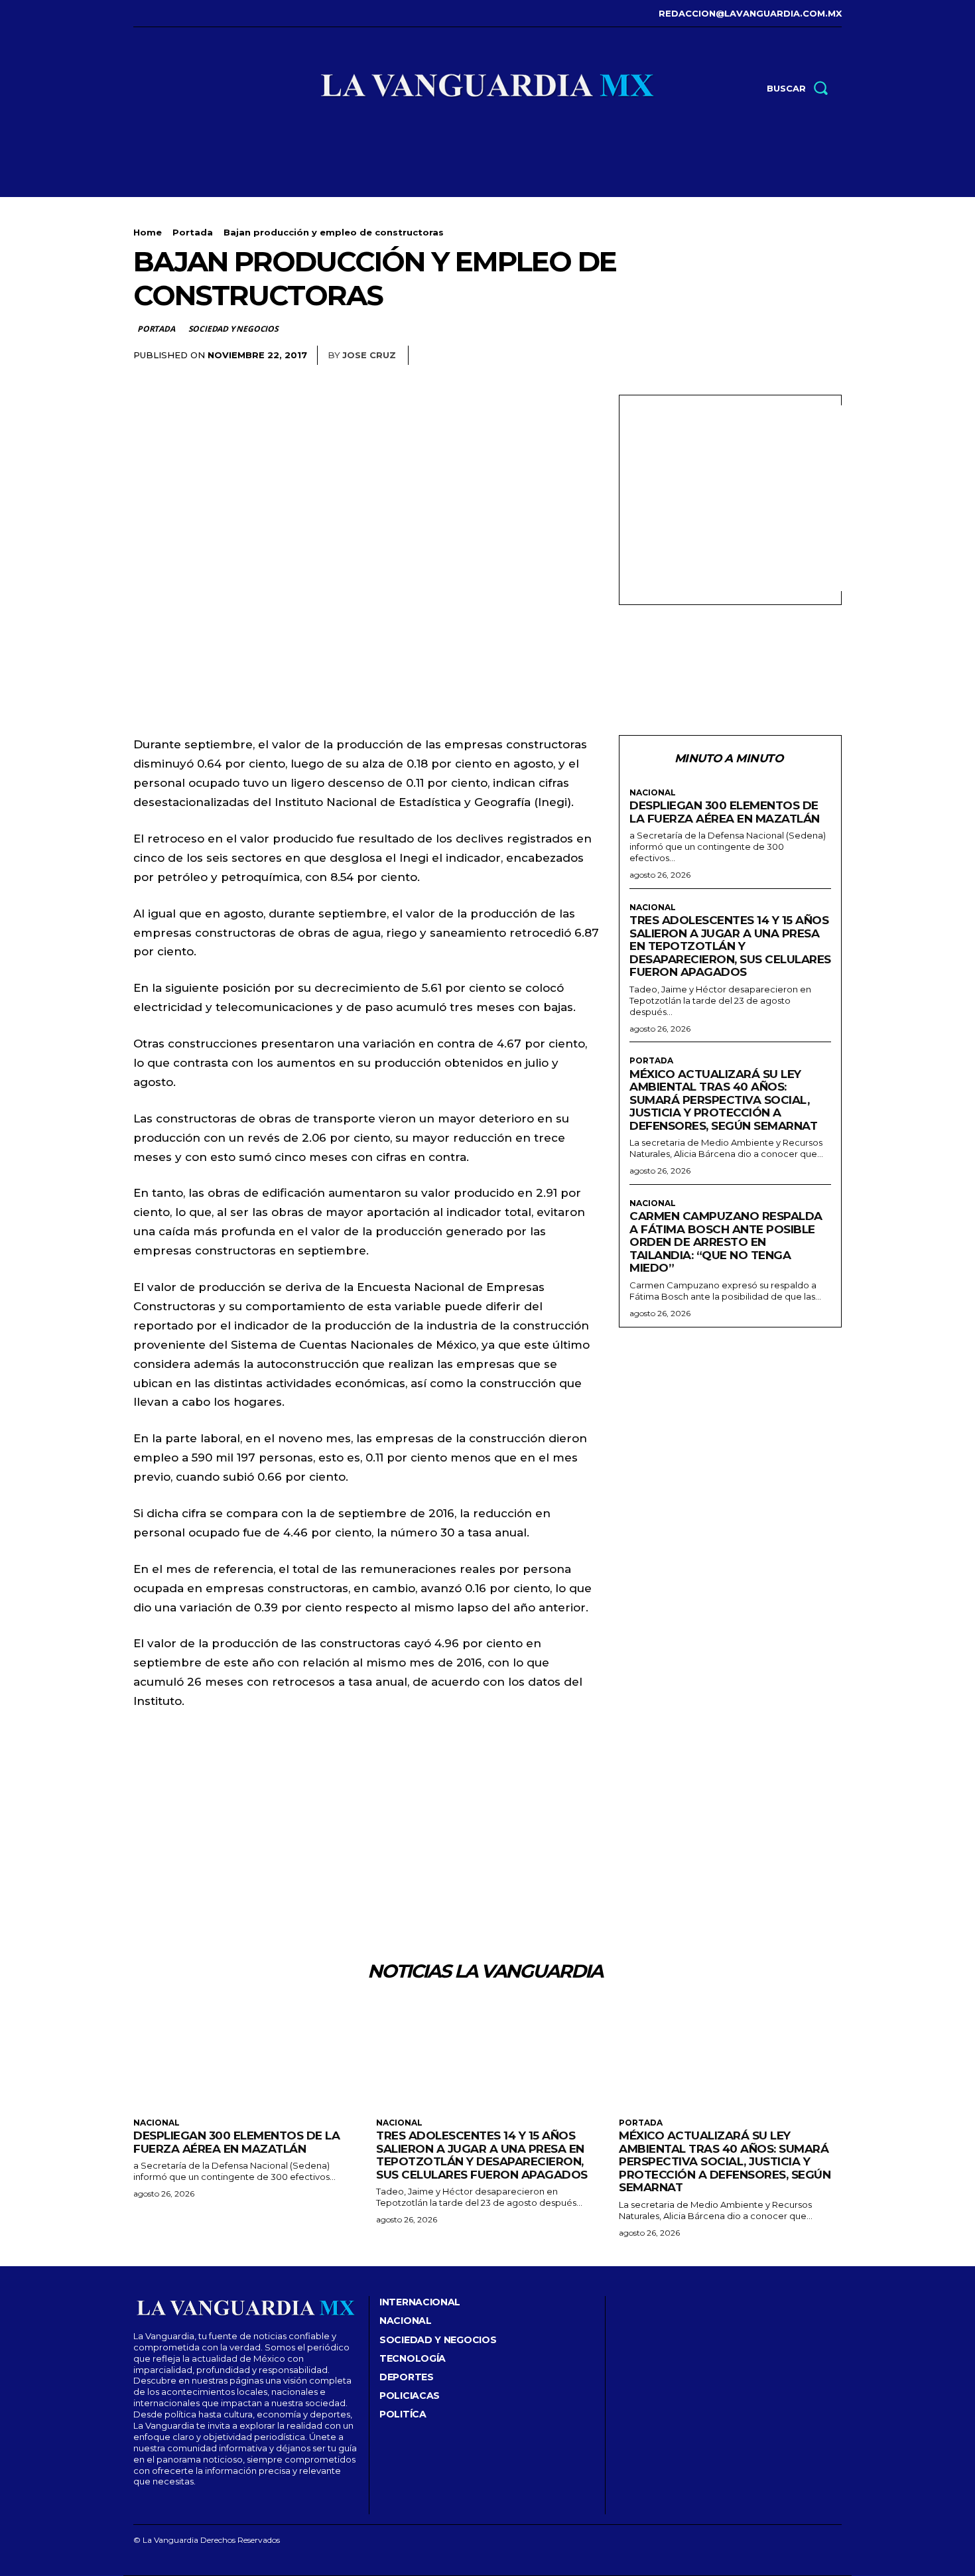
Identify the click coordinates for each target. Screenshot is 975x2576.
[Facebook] (135, 14)
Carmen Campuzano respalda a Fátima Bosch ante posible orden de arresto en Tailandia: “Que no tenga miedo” (726, 1242)
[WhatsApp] (797, 356)
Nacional (653, 793)
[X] (196, 14)
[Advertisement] (741, 498)
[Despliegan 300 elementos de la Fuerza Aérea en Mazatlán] (245, 2055)
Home (148, 232)
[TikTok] (176, 14)
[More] (828, 356)
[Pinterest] (766, 356)
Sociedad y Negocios (233, 329)
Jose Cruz (369, 355)
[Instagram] (156, 14)
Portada (193, 232)
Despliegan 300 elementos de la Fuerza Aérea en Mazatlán (725, 812)
